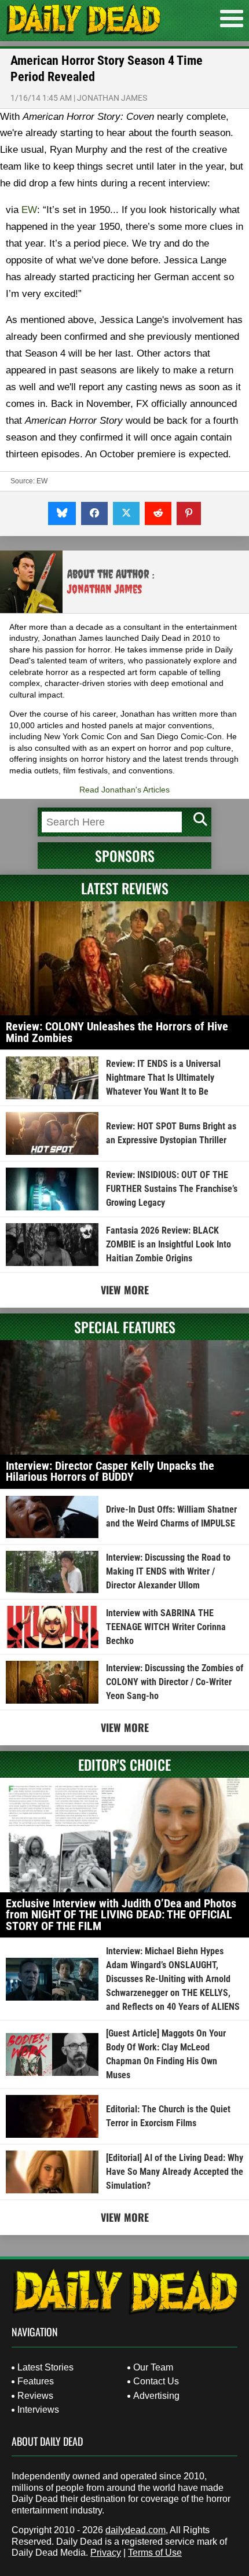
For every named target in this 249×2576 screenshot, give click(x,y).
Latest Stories (45, 2367)
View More (125, 1290)
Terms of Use (155, 2553)
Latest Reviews (125, 888)
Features (36, 2381)
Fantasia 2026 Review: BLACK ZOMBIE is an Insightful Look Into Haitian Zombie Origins (169, 1244)
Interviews (38, 2410)
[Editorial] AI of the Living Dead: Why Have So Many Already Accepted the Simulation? (175, 2172)
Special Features (125, 1327)
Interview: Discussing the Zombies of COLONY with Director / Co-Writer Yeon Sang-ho (175, 1682)
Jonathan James (112, 98)
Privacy (106, 2553)
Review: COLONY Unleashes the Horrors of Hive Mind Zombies (117, 1032)
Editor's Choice (124, 1764)
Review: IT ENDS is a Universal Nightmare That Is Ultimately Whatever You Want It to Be (163, 1078)
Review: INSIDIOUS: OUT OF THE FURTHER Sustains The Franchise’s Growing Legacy (172, 1189)
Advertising (156, 2396)
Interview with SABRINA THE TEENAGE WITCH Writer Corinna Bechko (166, 1627)
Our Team (153, 2367)
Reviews (35, 2396)
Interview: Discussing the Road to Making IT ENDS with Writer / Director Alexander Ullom (168, 1571)
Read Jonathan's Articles (124, 790)
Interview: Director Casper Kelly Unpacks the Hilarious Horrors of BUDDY (110, 1472)
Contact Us (156, 2381)
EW (29, 210)
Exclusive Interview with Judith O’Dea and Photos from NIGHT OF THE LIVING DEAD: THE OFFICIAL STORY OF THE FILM (121, 1915)
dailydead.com (136, 2530)
